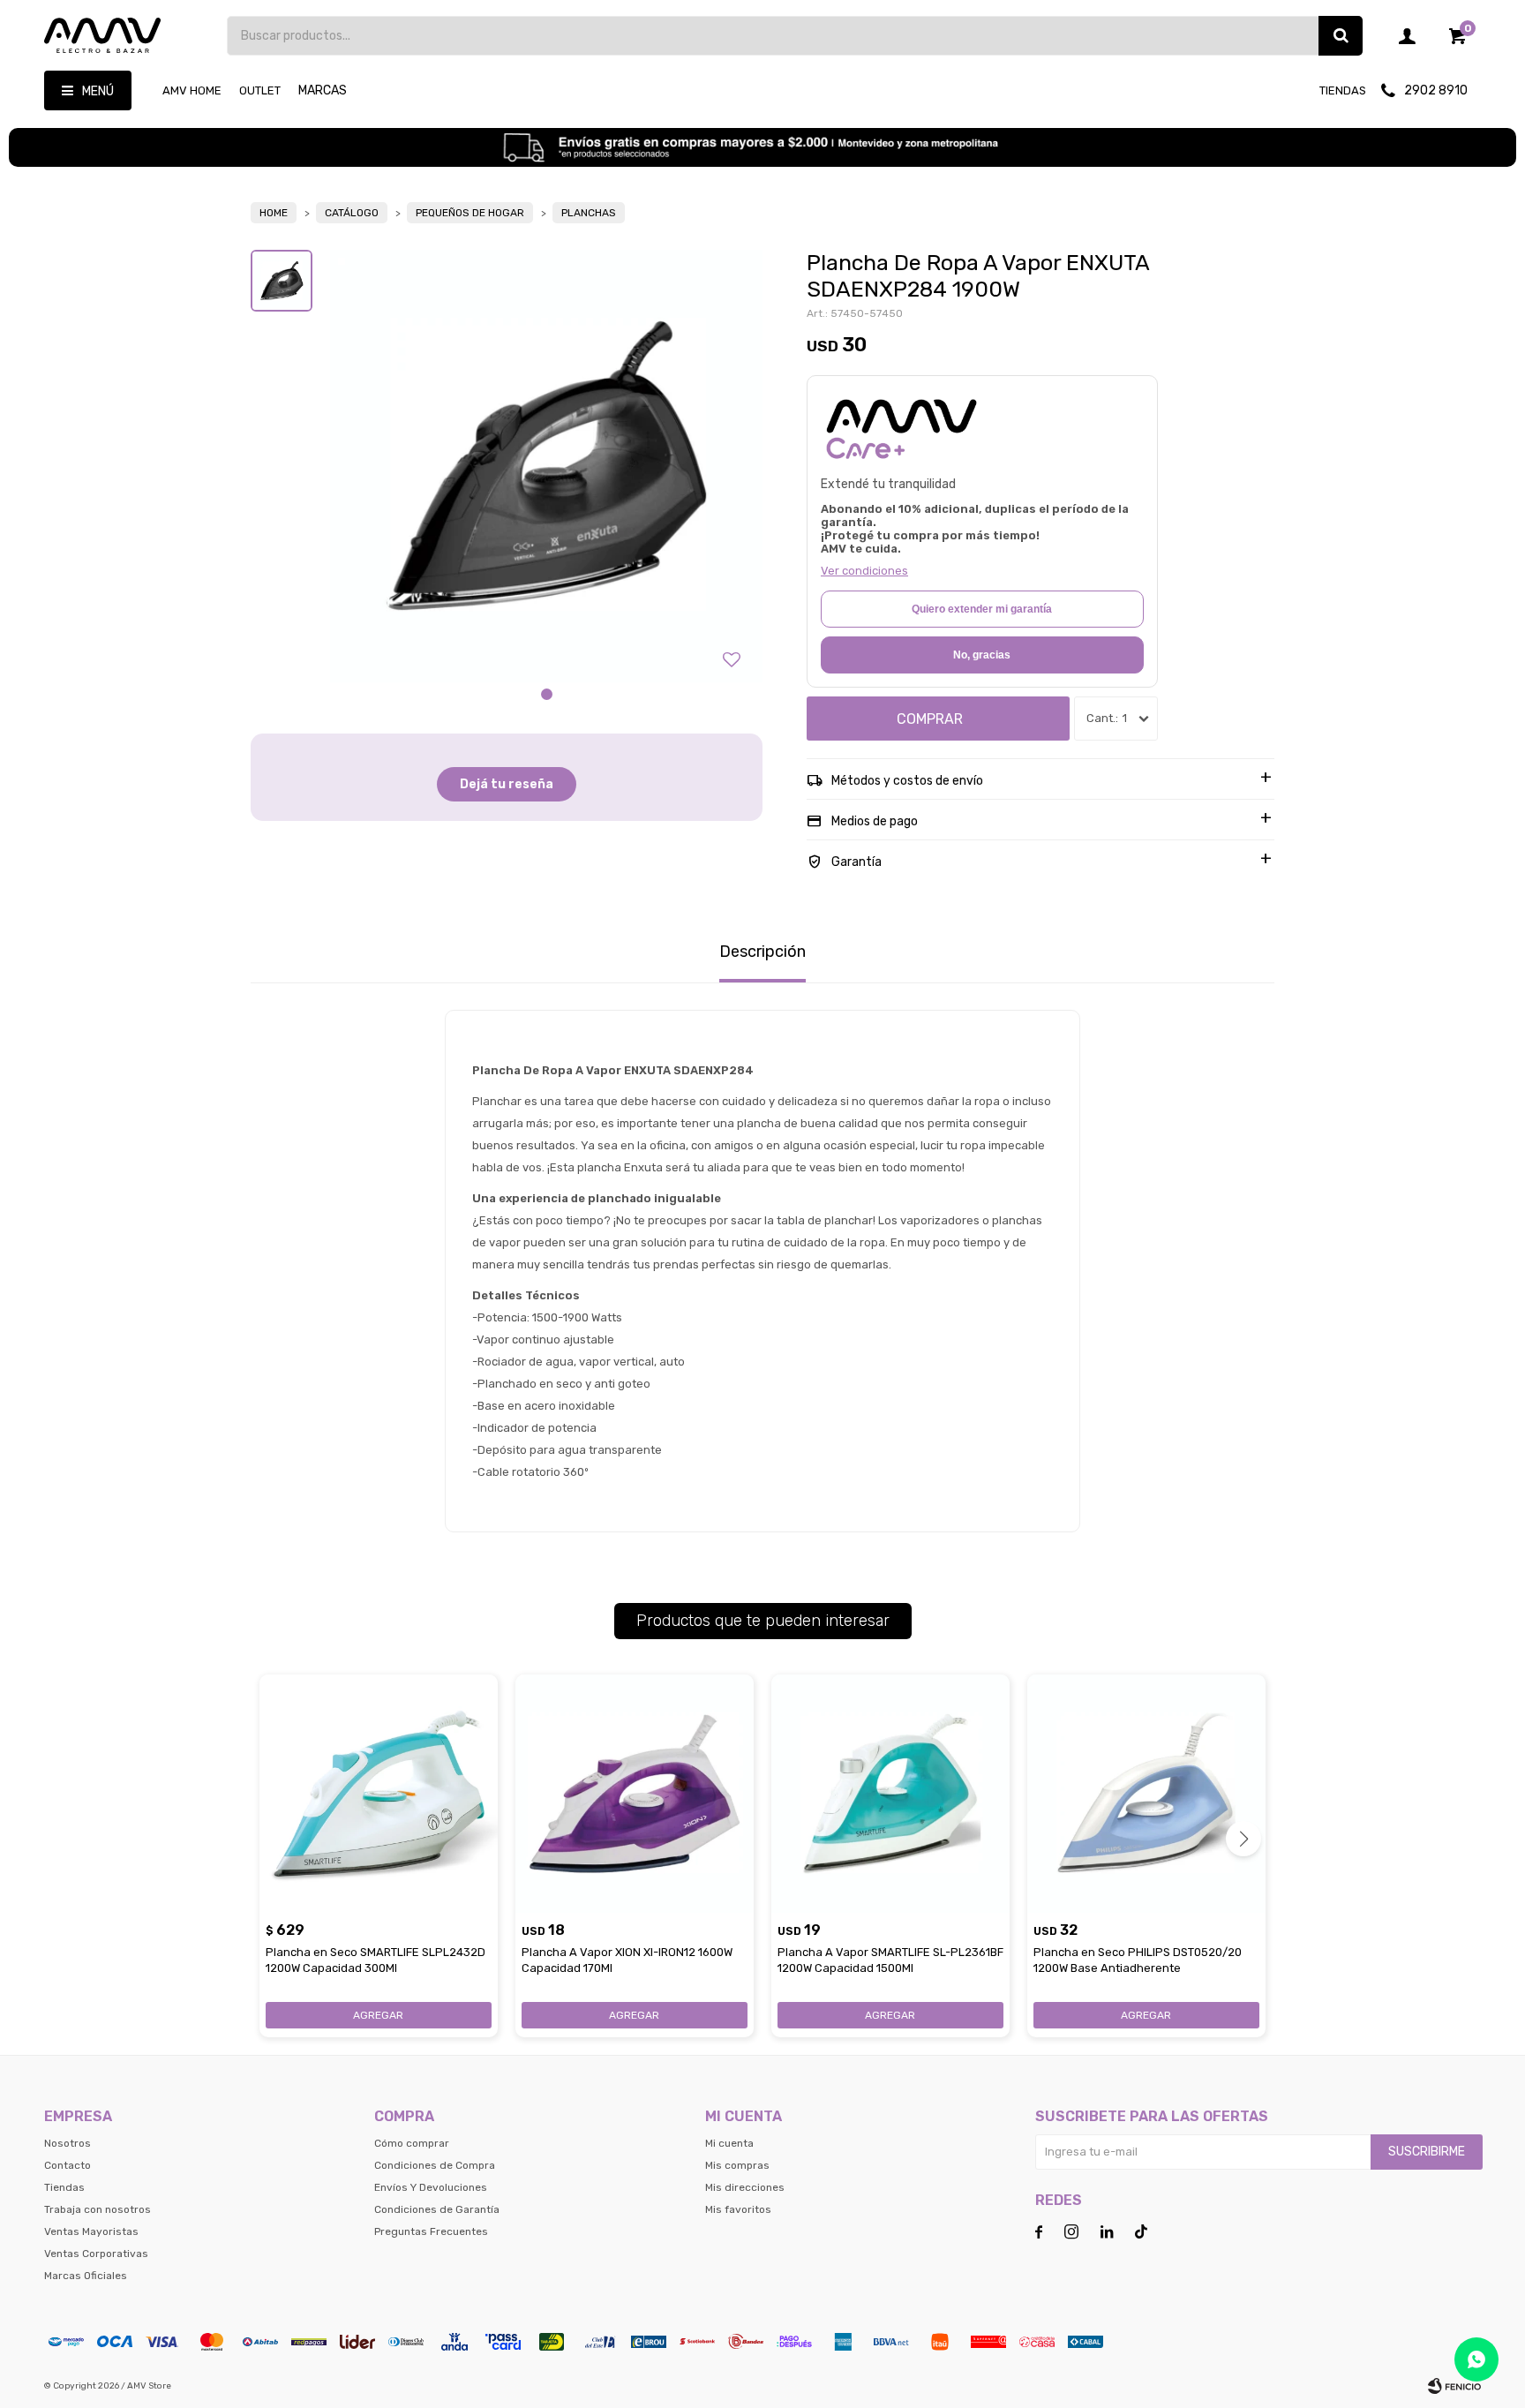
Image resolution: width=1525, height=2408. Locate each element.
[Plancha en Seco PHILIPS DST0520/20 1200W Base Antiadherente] (1146, 1794)
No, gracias (982, 655)
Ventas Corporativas (96, 2254)
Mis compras (737, 2165)
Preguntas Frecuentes (431, 2231)
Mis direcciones (745, 2187)
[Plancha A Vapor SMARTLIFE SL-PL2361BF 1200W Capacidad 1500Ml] (890, 1794)
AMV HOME (192, 90)
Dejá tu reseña (507, 784)
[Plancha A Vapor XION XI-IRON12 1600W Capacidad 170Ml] (635, 1794)
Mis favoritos (738, 2209)
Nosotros (68, 2143)
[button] (1341, 36)
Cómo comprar (412, 2143)
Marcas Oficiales (86, 2276)
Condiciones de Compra (435, 2165)
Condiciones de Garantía (437, 2209)
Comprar (930, 719)
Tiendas (1343, 90)
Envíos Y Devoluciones (431, 2187)
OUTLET (260, 90)
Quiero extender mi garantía (982, 609)
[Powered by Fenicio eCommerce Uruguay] (1454, 2386)
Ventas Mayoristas (91, 2231)
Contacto (68, 2165)
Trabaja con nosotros (98, 2209)
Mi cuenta (729, 2143)
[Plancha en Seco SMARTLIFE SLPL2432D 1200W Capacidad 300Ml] (379, 1794)
